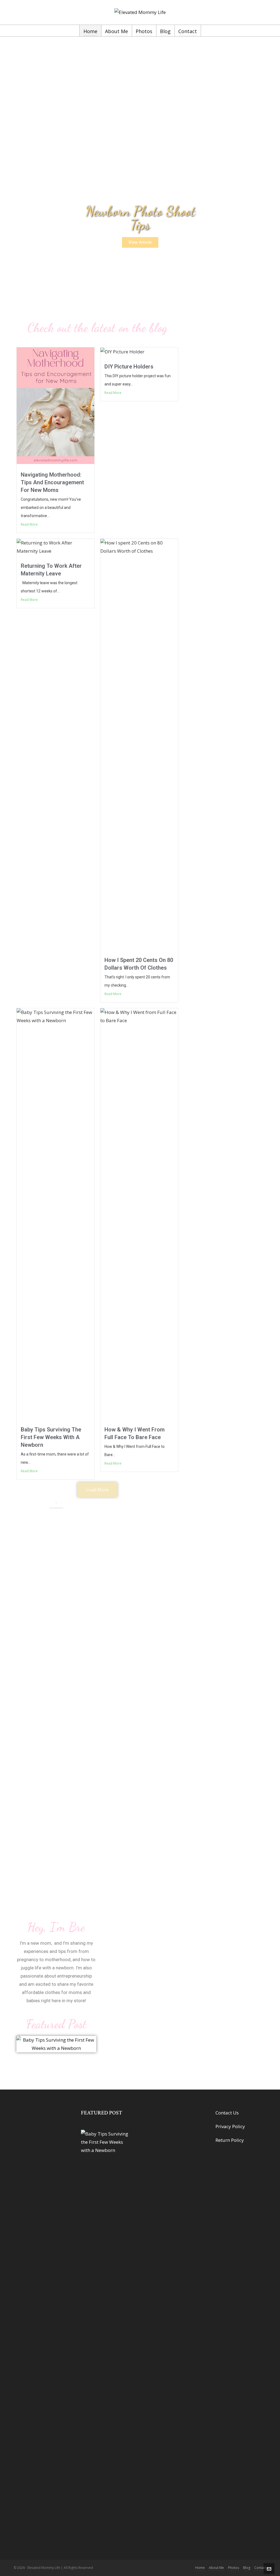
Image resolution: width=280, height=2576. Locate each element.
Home (200, 2568)
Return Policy (230, 2140)
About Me (216, 2568)
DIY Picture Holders (129, 367)
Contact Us (227, 2113)
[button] (140, 242)
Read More (29, 524)
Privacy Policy (230, 2126)
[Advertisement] (140, 91)
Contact (260, 2568)
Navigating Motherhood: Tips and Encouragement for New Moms (52, 482)
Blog (247, 2568)
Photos (234, 2568)
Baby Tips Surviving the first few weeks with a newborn (51, 1437)
